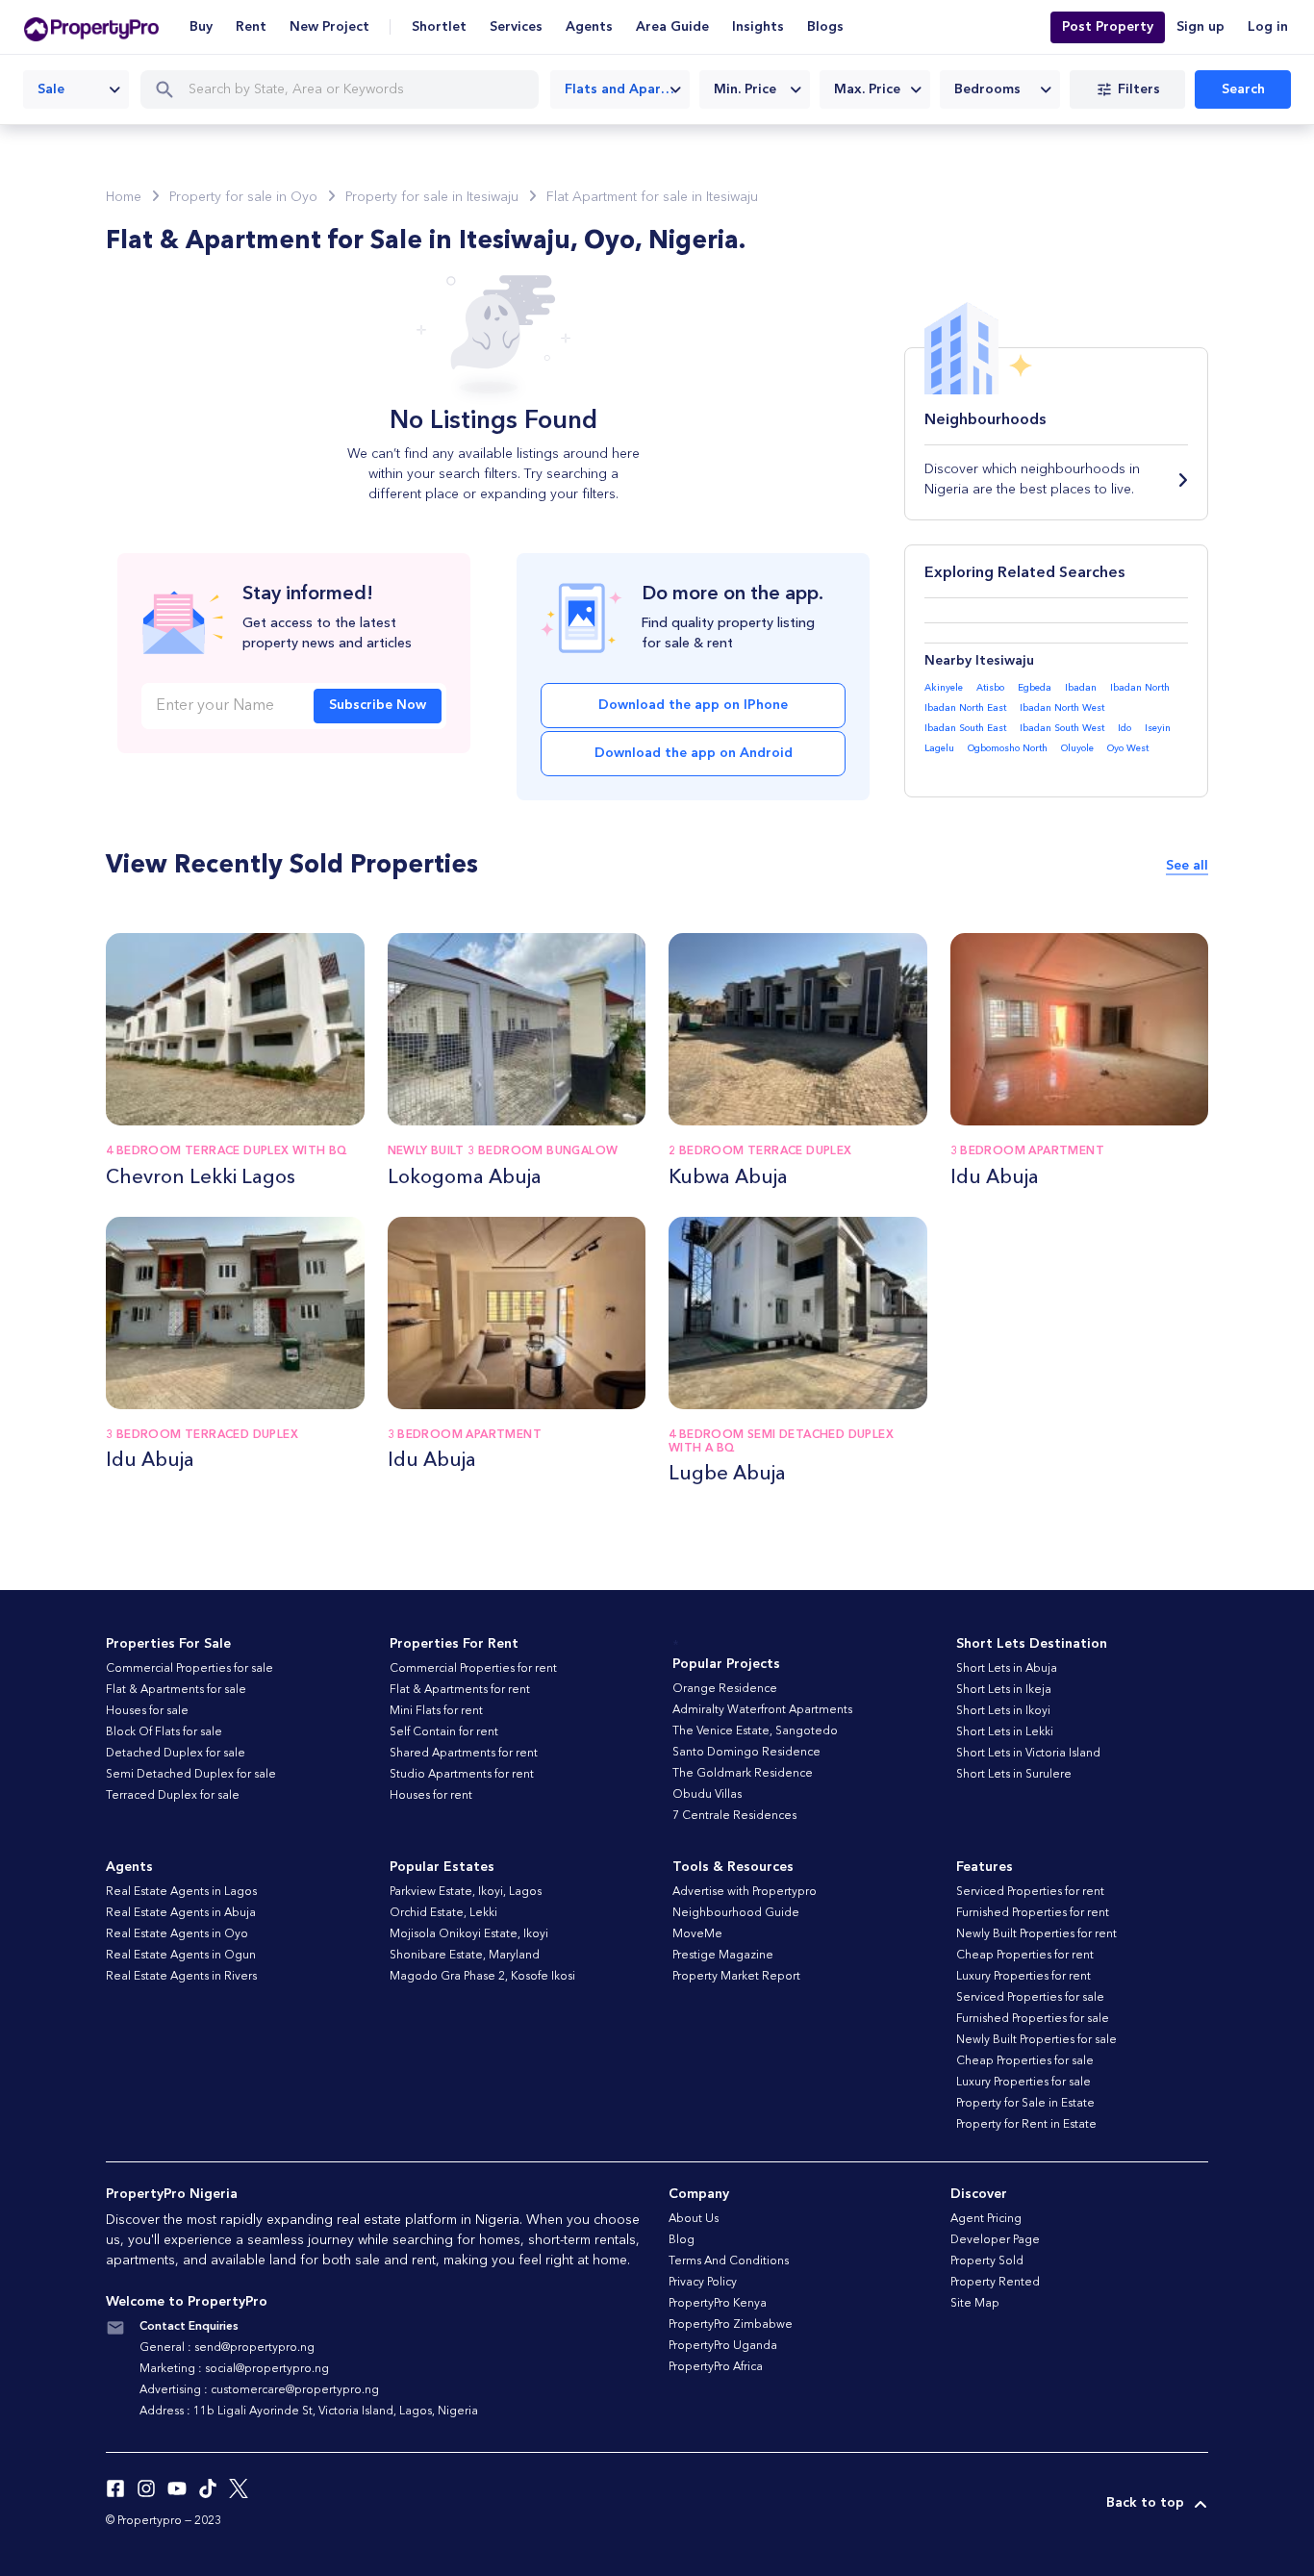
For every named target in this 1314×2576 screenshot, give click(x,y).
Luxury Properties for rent (1023, 1977)
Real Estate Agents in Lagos (181, 1892)
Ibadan (1081, 688)
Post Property (1108, 27)
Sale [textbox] (51, 89)
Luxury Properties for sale (1023, 2083)
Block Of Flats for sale (164, 1732)
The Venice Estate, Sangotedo (755, 1731)
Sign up (1200, 27)
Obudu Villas (707, 1795)
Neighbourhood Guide (736, 1913)
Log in (1268, 27)
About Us (694, 2219)
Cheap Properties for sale (1025, 2061)
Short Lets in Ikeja (1004, 1690)
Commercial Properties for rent (473, 1669)
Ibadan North (1140, 688)
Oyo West (1128, 748)
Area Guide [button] (672, 27)
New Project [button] (329, 27)
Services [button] (516, 27)
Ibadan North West (1062, 708)
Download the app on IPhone (693, 705)
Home (124, 197)
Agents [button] (589, 27)
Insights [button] (758, 27)
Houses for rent (431, 1796)
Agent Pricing (986, 2219)
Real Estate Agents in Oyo (177, 1934)
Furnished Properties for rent (1033, 1913)
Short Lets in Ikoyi (1003, 1711)
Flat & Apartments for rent (460, 1690)
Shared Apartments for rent (464, 1754)
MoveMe (697, 1934)
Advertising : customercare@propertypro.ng (259, 2390)
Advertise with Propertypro (745, 1892)
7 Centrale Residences (734, 1816)
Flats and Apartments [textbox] (627, 89)
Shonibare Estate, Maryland (465, 1956)
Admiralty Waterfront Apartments (762, 1710)
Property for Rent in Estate (1026, 2125)
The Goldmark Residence (743, 1774)
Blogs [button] (825, 27)
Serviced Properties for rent (1030, 1892)
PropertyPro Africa (716, 2367)
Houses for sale (147, 1711)
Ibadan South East (965, 728)
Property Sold (987, 2261)
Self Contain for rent (444, 1732)
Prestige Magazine (723, 1956)
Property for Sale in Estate (1025, 2104)
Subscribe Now (378, 705)
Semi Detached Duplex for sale (191, 1775)
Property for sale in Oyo (243, 197)
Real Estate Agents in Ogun (181, 1956)
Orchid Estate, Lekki (443, 1913)
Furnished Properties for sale (1033, 2019)
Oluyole (1077, 748)
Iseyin (1158, 728)
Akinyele (944, 688)
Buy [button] (201, 27)
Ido (1124, 728)
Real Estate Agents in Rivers (181, 1977)
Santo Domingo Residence (746, 1753)
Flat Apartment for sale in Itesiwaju (652, 197)
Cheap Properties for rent (1025, 1956)
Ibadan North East (965, 708)
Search (1243, 89)
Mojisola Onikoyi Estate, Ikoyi (469, 1934)
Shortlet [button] (439, 27)
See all (1187, 866)
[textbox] (755, 89)
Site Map (975, 2304)
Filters (1139, 89)
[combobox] (76, 89)
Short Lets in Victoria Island (1028, 1754)
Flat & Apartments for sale (176, 1690)
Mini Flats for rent (436, 1711)
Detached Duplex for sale (176, 1754)
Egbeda (1035, 688)
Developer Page (995, 2240)
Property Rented (995, 2283)
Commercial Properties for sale (190, 1669)
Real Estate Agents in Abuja (181, 1913)
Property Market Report (736, 1977)
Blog (682, 2240)
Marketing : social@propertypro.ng (234, 2369)
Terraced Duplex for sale (173, 1796)
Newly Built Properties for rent (1036, 1934)
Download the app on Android (694, 753)
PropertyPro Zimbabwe (731, 2325)
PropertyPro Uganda (723, 2346)
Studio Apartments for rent (462, 1775)
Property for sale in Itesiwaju (432, 197)
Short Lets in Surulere (1014, 1775)
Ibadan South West (1062, 728)
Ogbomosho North (1008, 748)
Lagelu (939, 748)
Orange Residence (725, 1689)
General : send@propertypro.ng (227, 2348)
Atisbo (990, 688)
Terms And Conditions (729, 2261)
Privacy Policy (703, 2283)
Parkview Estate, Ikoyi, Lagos (466, 1892)
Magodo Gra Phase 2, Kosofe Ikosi (482, 1977)
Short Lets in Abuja (1007, 1669)
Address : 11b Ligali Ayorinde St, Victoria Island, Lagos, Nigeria (309, 2412)
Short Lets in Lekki (1005, 1732)
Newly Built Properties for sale (1036, 2040)
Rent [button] (251, 27)
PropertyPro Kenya (718, 2304)
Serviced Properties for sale (1030, 1998)
